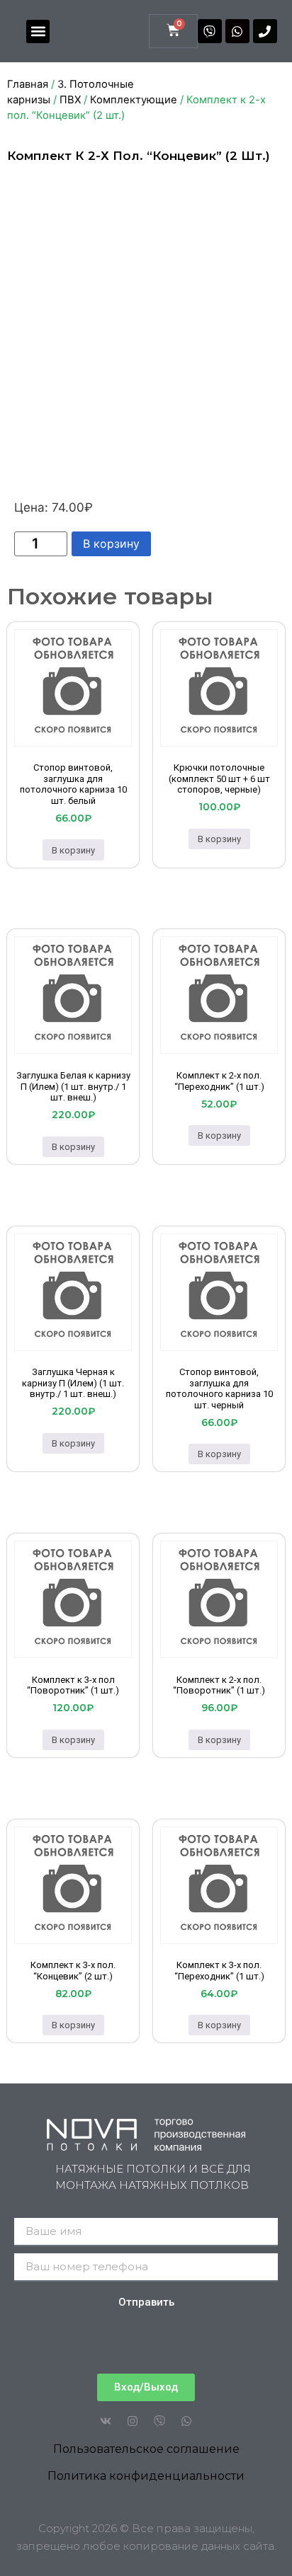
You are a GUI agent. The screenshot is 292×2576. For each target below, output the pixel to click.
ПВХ (70, 100)
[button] (38, 31)
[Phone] (265, 31)
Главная (28, 84)
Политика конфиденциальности (146, 2476)
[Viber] (210, 31)
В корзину (111, 544)
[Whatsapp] (237, 31)
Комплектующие (134, 100)
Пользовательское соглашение (146, 2449)
